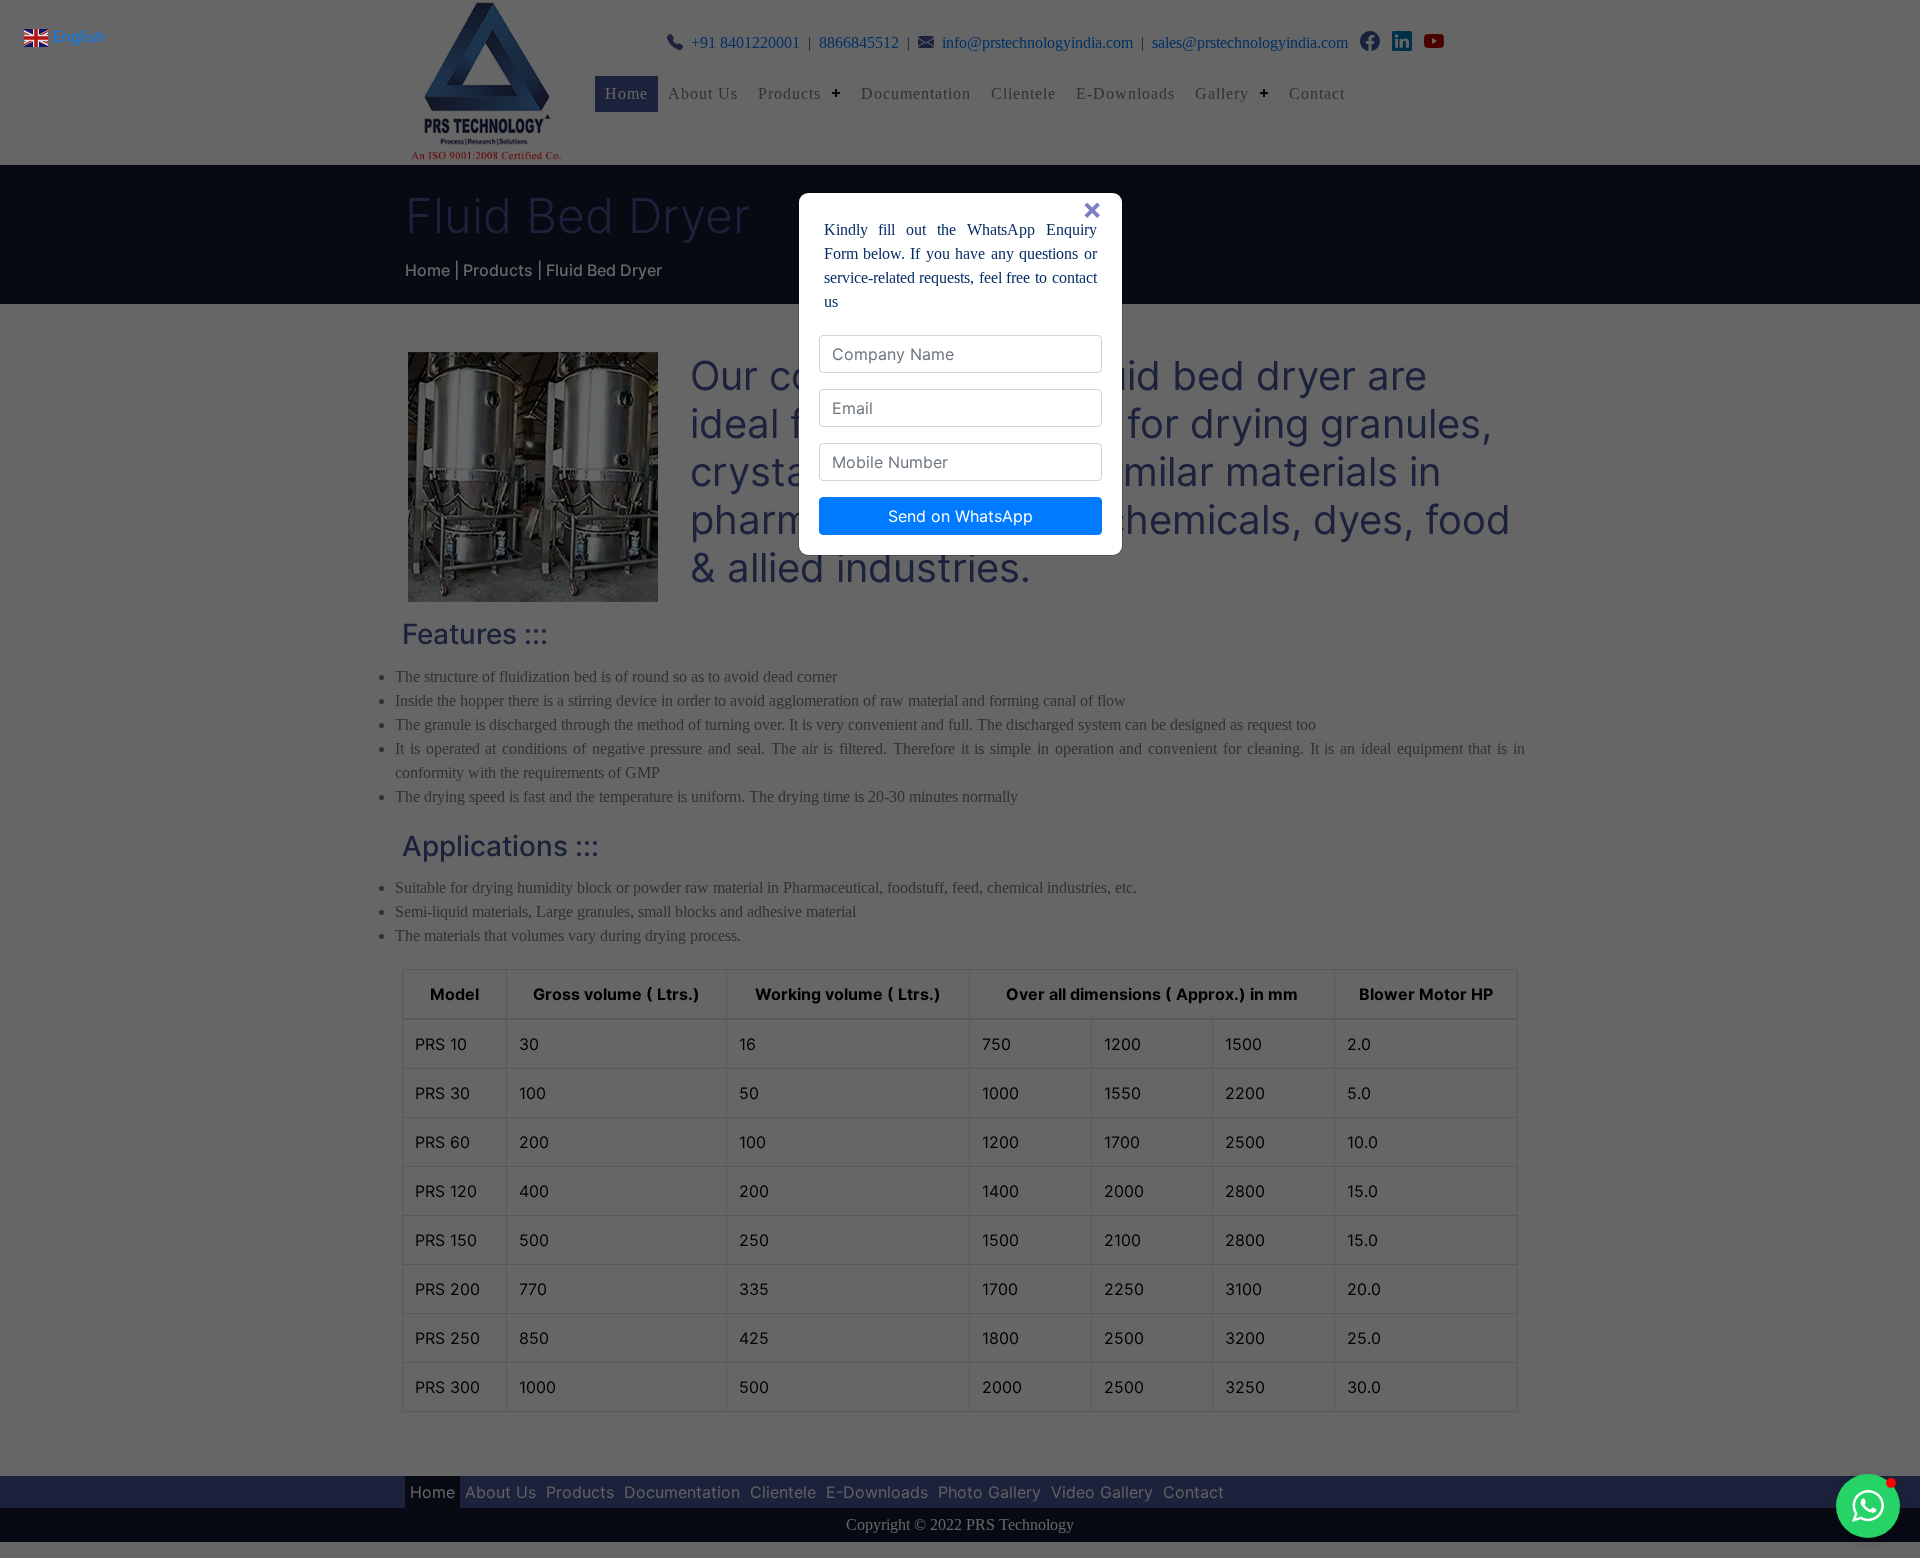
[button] (1868, 1506)
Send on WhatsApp (960, 516)
